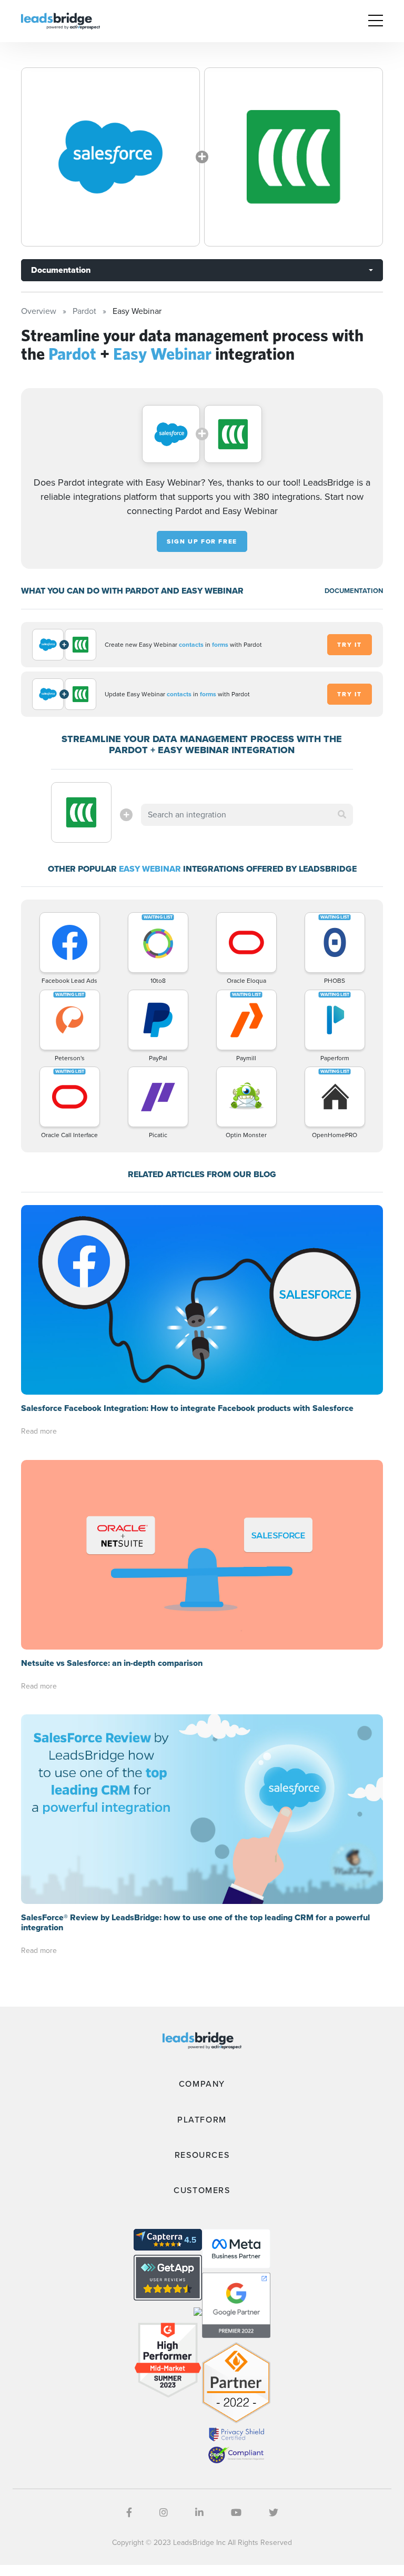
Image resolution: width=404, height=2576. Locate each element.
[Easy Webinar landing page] (294, 157)
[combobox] (247, 815)
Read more (39, 1431)
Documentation (61, 270)
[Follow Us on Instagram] (164, 2513)
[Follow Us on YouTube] (236, 2513)
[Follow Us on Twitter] (274, 2513)
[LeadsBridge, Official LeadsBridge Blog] (60, 20)
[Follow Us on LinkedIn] (199, 2513)
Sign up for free (202, 541)
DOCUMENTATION (354, 591)
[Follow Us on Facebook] (129, 2513)
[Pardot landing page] (110, 157)
